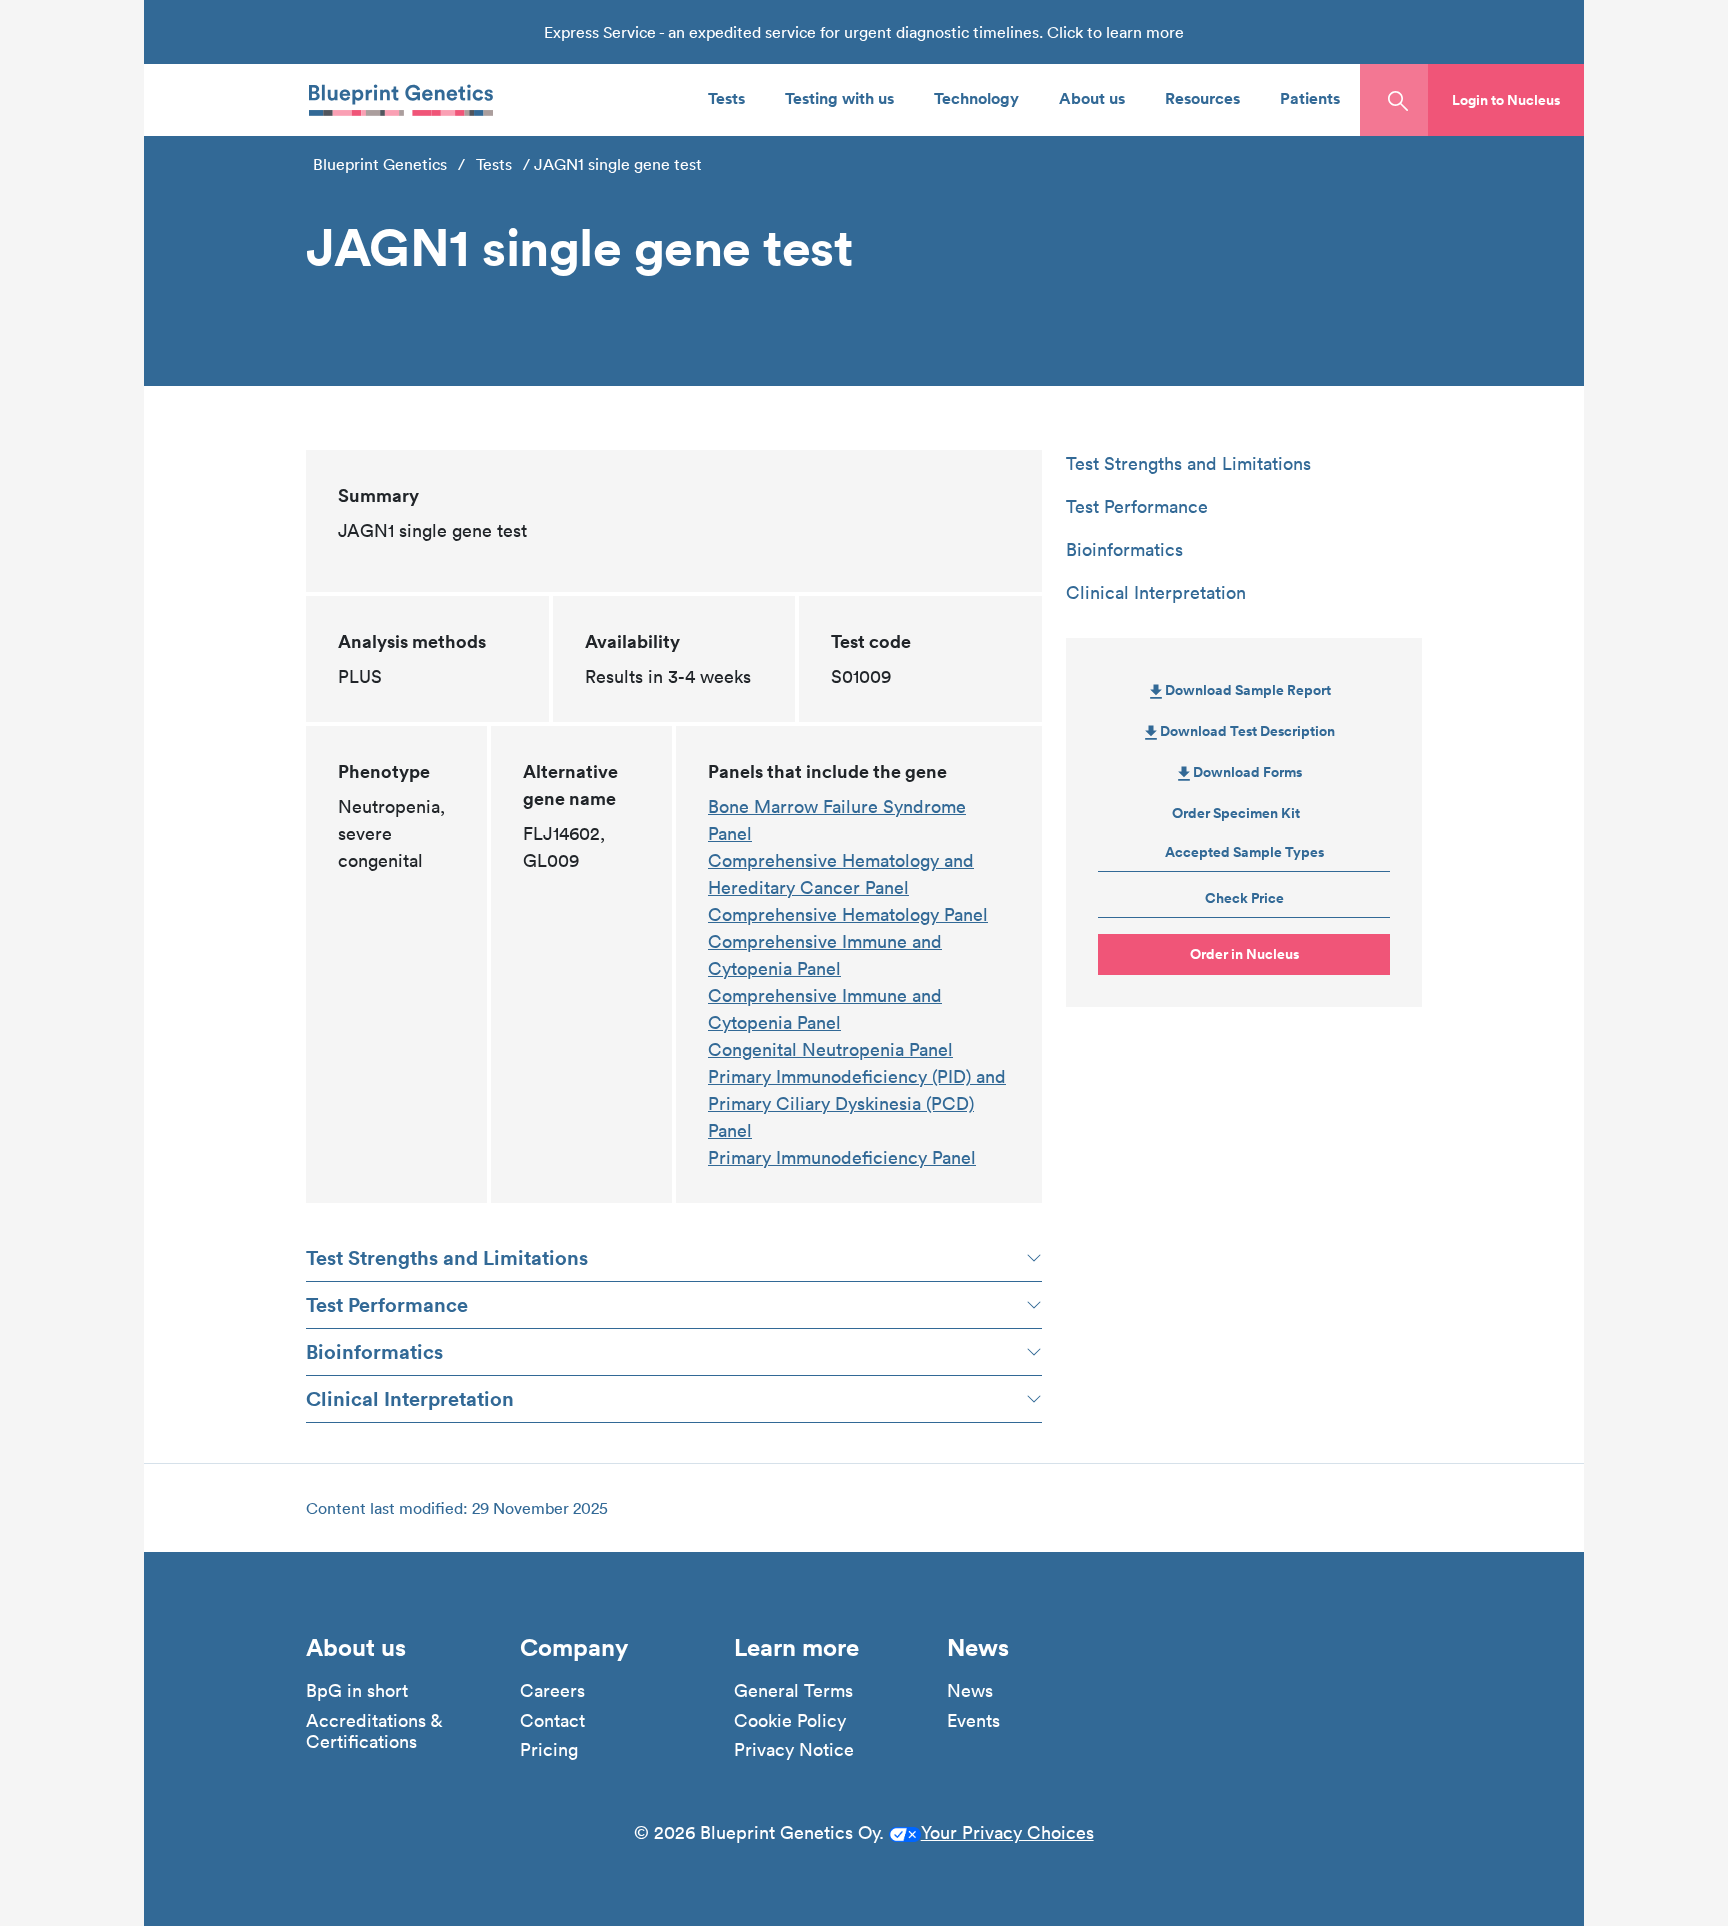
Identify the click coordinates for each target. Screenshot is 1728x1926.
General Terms (793, 1691)
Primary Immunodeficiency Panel (842, 1157)
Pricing (549, 1750)
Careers (552, 1691)
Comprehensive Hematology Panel (848, 914)
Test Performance (387, 1304)
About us (1092, 97)
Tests (726, 97)
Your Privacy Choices (1007, 1832)
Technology (976, 97)
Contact (552, 1721)
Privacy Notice (794, 1750)
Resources (1202, 97)
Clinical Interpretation (410, 1398)
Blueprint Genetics (380, 164)
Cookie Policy (790, 1721)
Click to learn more (1115, 32)
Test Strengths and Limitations (447, 1257)
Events (973, 1721)
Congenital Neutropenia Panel (830, 1049)
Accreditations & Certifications (374, 1731)
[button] (1506, 100)
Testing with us (839, 97)
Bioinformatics (374, 1351)
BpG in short (357, 1691)
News (970, 1691)
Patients (1310, 97)
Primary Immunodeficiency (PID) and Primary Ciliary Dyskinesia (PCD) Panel (857, 1103)
